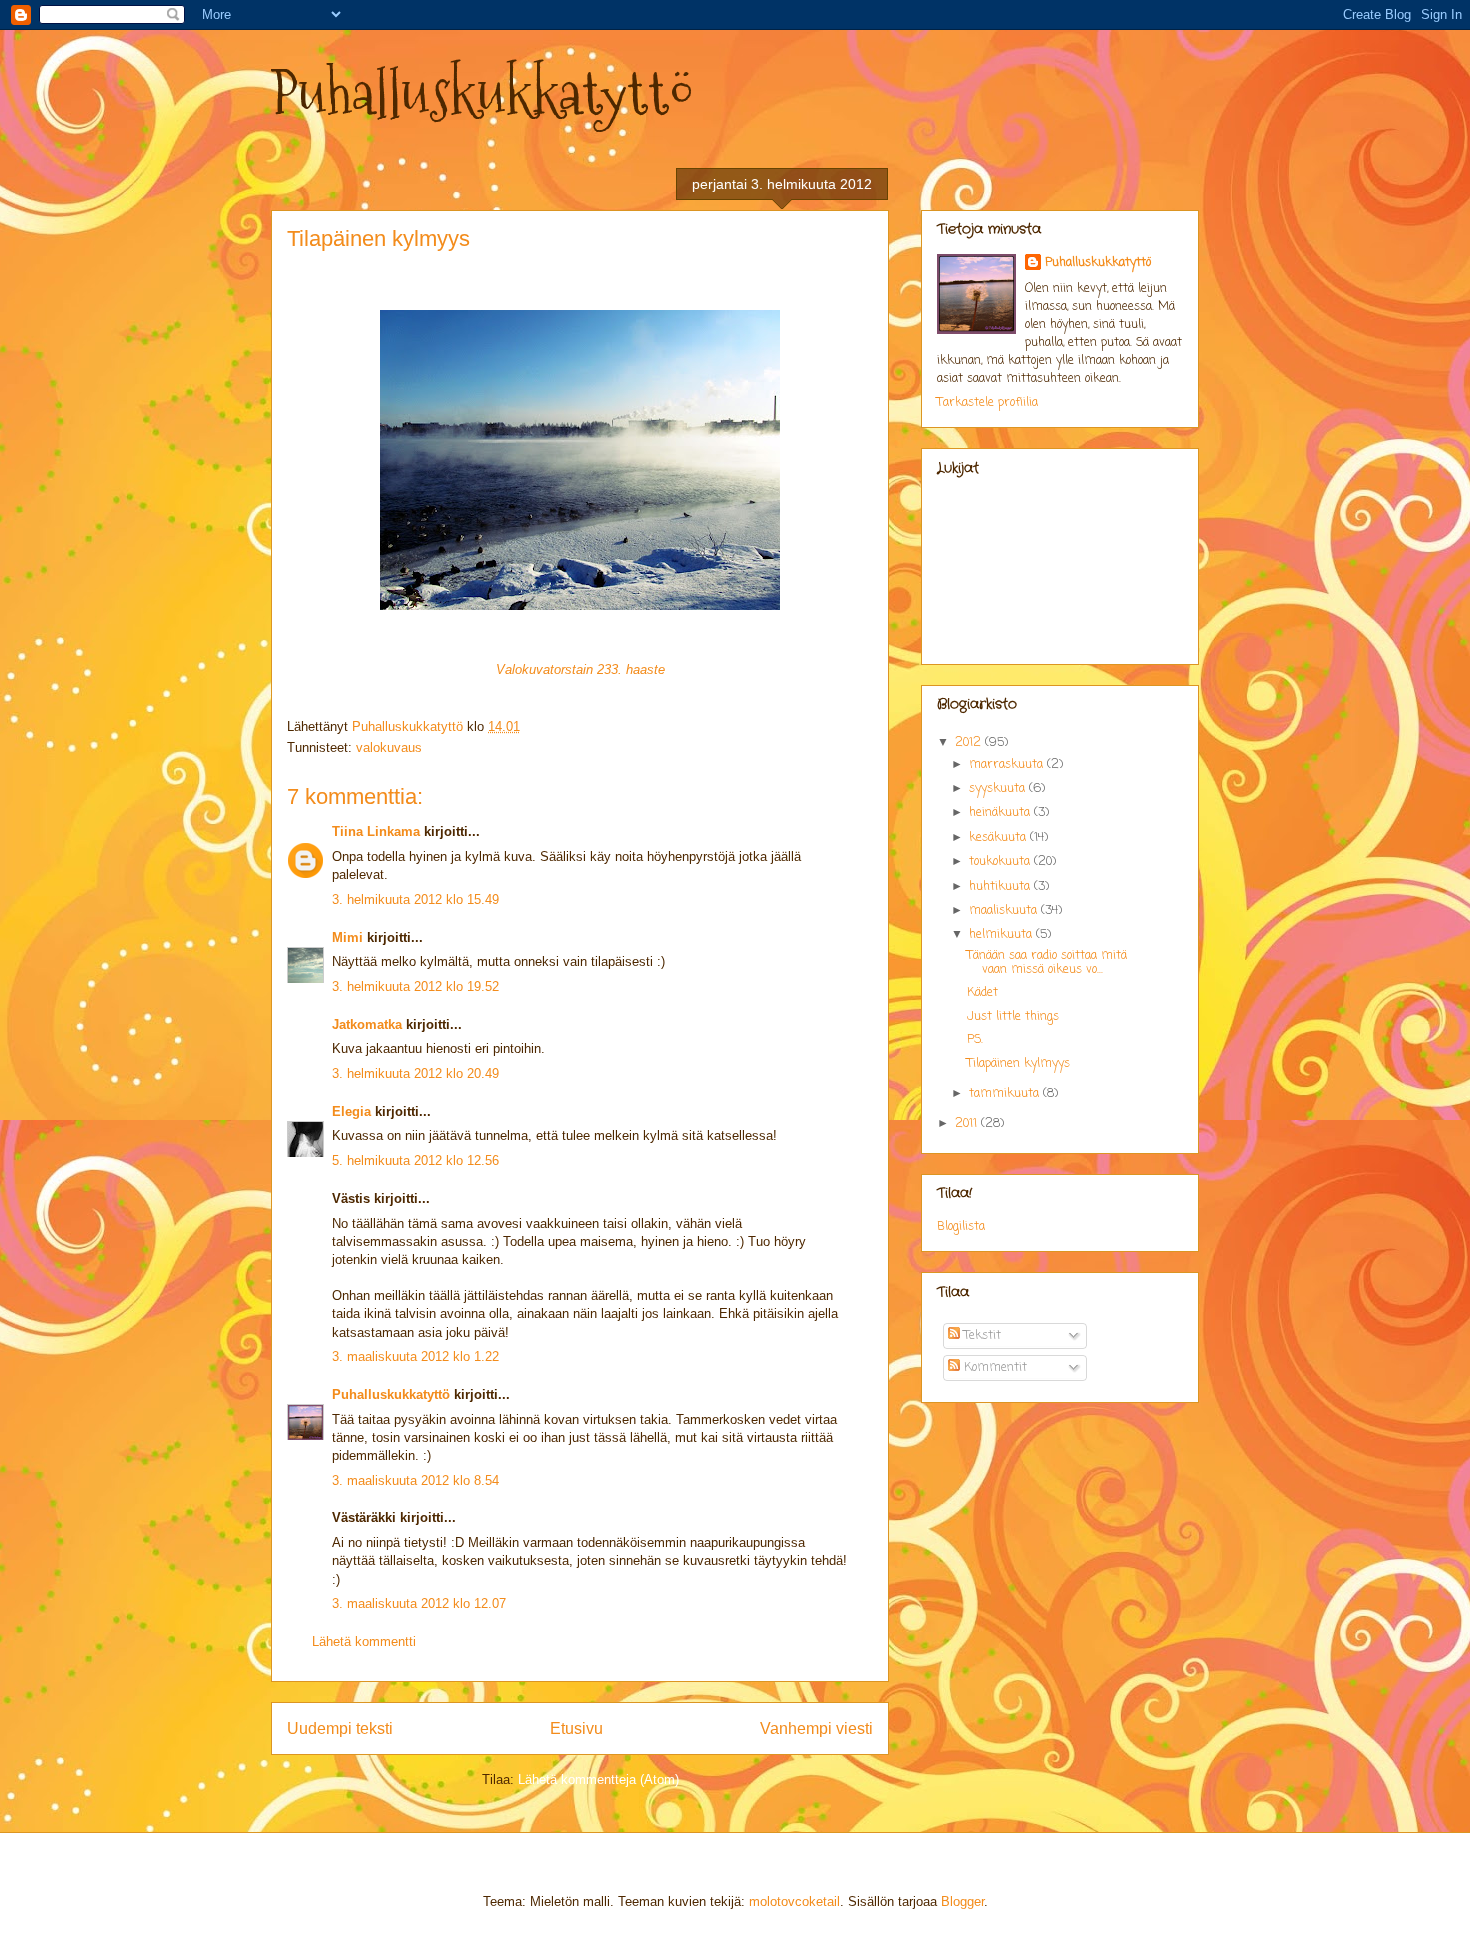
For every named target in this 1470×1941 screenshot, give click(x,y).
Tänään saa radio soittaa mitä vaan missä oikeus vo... (1047, 963)
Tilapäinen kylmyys (1018, 1064)
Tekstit (980, 1336)
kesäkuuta (999, 838)
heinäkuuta (1001, 813)
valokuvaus (389, 747)
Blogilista (961, 1227)
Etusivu (576, 1728)
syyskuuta (999, 789)
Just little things (1013, 1017)
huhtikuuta (1001, 887)
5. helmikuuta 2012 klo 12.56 (415, 1160)
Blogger (962, 1901)
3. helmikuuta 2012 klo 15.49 (415, 899)
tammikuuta (1006, 1094)
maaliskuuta (1005, 911)
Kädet (982, 993)
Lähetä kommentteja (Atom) (598, 1779)
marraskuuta (1008, 765)
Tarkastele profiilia (987, 403)
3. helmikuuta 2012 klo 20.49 (415, 1073)
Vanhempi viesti (816, 1728)
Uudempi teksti (340, 1728)
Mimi (347, 937)
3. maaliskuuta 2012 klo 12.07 (419, 1603)
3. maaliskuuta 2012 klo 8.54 (415, 1480)
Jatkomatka (367, 1024)
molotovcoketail (794, 1901)
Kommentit (993, 1368)
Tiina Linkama (376, 831)
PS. (975, 1040)
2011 (968, 1124)
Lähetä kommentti (364, 1641)
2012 (970, 743)
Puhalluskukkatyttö (482, 93)
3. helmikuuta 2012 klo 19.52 (415, 986)
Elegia (351, 1111)
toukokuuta (1001, 862)
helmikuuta (1002, 935)
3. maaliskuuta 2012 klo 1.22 (415, 1356)
